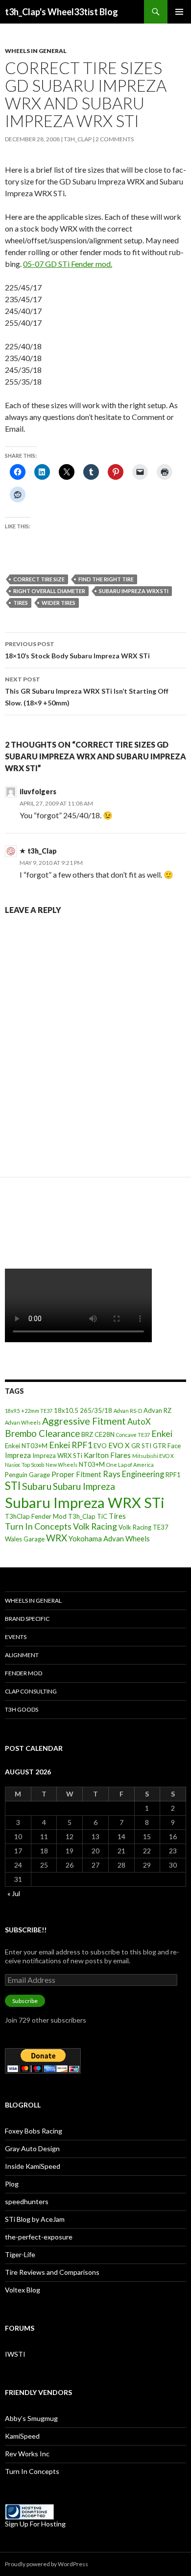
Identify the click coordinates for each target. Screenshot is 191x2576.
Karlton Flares (107, 1455)
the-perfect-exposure (39, 2237)
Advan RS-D (128, 1411)
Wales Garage (25, 1539)
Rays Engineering (133, 1474)
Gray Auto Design (32, 2148)
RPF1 (173, 1475)
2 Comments (115, 139)
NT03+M (92, 1464)
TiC (102, 1516)
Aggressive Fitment (84, 1421)
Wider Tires (59, 603)
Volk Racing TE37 (143, 1527)
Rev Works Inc (27, 2454)
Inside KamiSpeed (33, 2166)
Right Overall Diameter (49, 591)
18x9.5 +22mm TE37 (29, 1411)
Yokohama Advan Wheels (109, 1538)
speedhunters (27, 2201)
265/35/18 (96, 1410)
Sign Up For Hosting (35, 2524)
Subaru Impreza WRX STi (134, 591)
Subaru (37, 1486)
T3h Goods (22, 1709)
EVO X (119, 1445)
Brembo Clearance (42, 1433)
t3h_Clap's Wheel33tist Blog (61, 12)
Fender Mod (24, 1673)
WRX (57, 1538)
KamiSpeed (22, 2436)
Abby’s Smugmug (31, 2418)
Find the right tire (106, 579)
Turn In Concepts (38, 1526)
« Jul (14, 1893)
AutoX (139, 1421)
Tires (21, 603)
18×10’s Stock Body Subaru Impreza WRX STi (77, 650)
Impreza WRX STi (57, 1456)
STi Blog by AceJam (35, 2219)
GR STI (141, 1446)
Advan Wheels (23, 1422)
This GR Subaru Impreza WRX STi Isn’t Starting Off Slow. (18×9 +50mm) (87, 691)
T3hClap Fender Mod (36, 1516)
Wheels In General (36, 51)
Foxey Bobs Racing (34, 2131)
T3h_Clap (82, 1516)
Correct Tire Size (39, 579)
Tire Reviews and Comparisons (52, 2272)
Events (16, 1637)
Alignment (22, 1655)
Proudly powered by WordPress (47, 2564)
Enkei (162, 1433)
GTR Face (167, 1446)
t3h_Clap (78, 139)
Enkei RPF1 (71, 1445)
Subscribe (25, 2001)
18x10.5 (66, 1410)
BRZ (87, 1434)
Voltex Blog (23, 2290)
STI (13, 1486)
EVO (100, 1446)
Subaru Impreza (84, 1486)
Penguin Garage (27, 1475)
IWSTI (15, 2354)
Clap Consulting (31, 1691)
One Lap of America (130, 1465)
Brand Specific (27, 1619)
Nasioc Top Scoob (24, 1465)
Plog (12, 2184)
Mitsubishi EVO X (153, 1456)
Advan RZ (157, 1410)
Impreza (18, 1455)
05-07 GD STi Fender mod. (68, 264)
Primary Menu (179, 12)
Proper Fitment (76, 1474)
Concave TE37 (133, 1435)
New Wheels (61, 1465)
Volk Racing (95, 1526)
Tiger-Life (20, 2254)
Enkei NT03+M (26, 1446)
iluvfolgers (38, 792)
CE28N (105, 1434)
